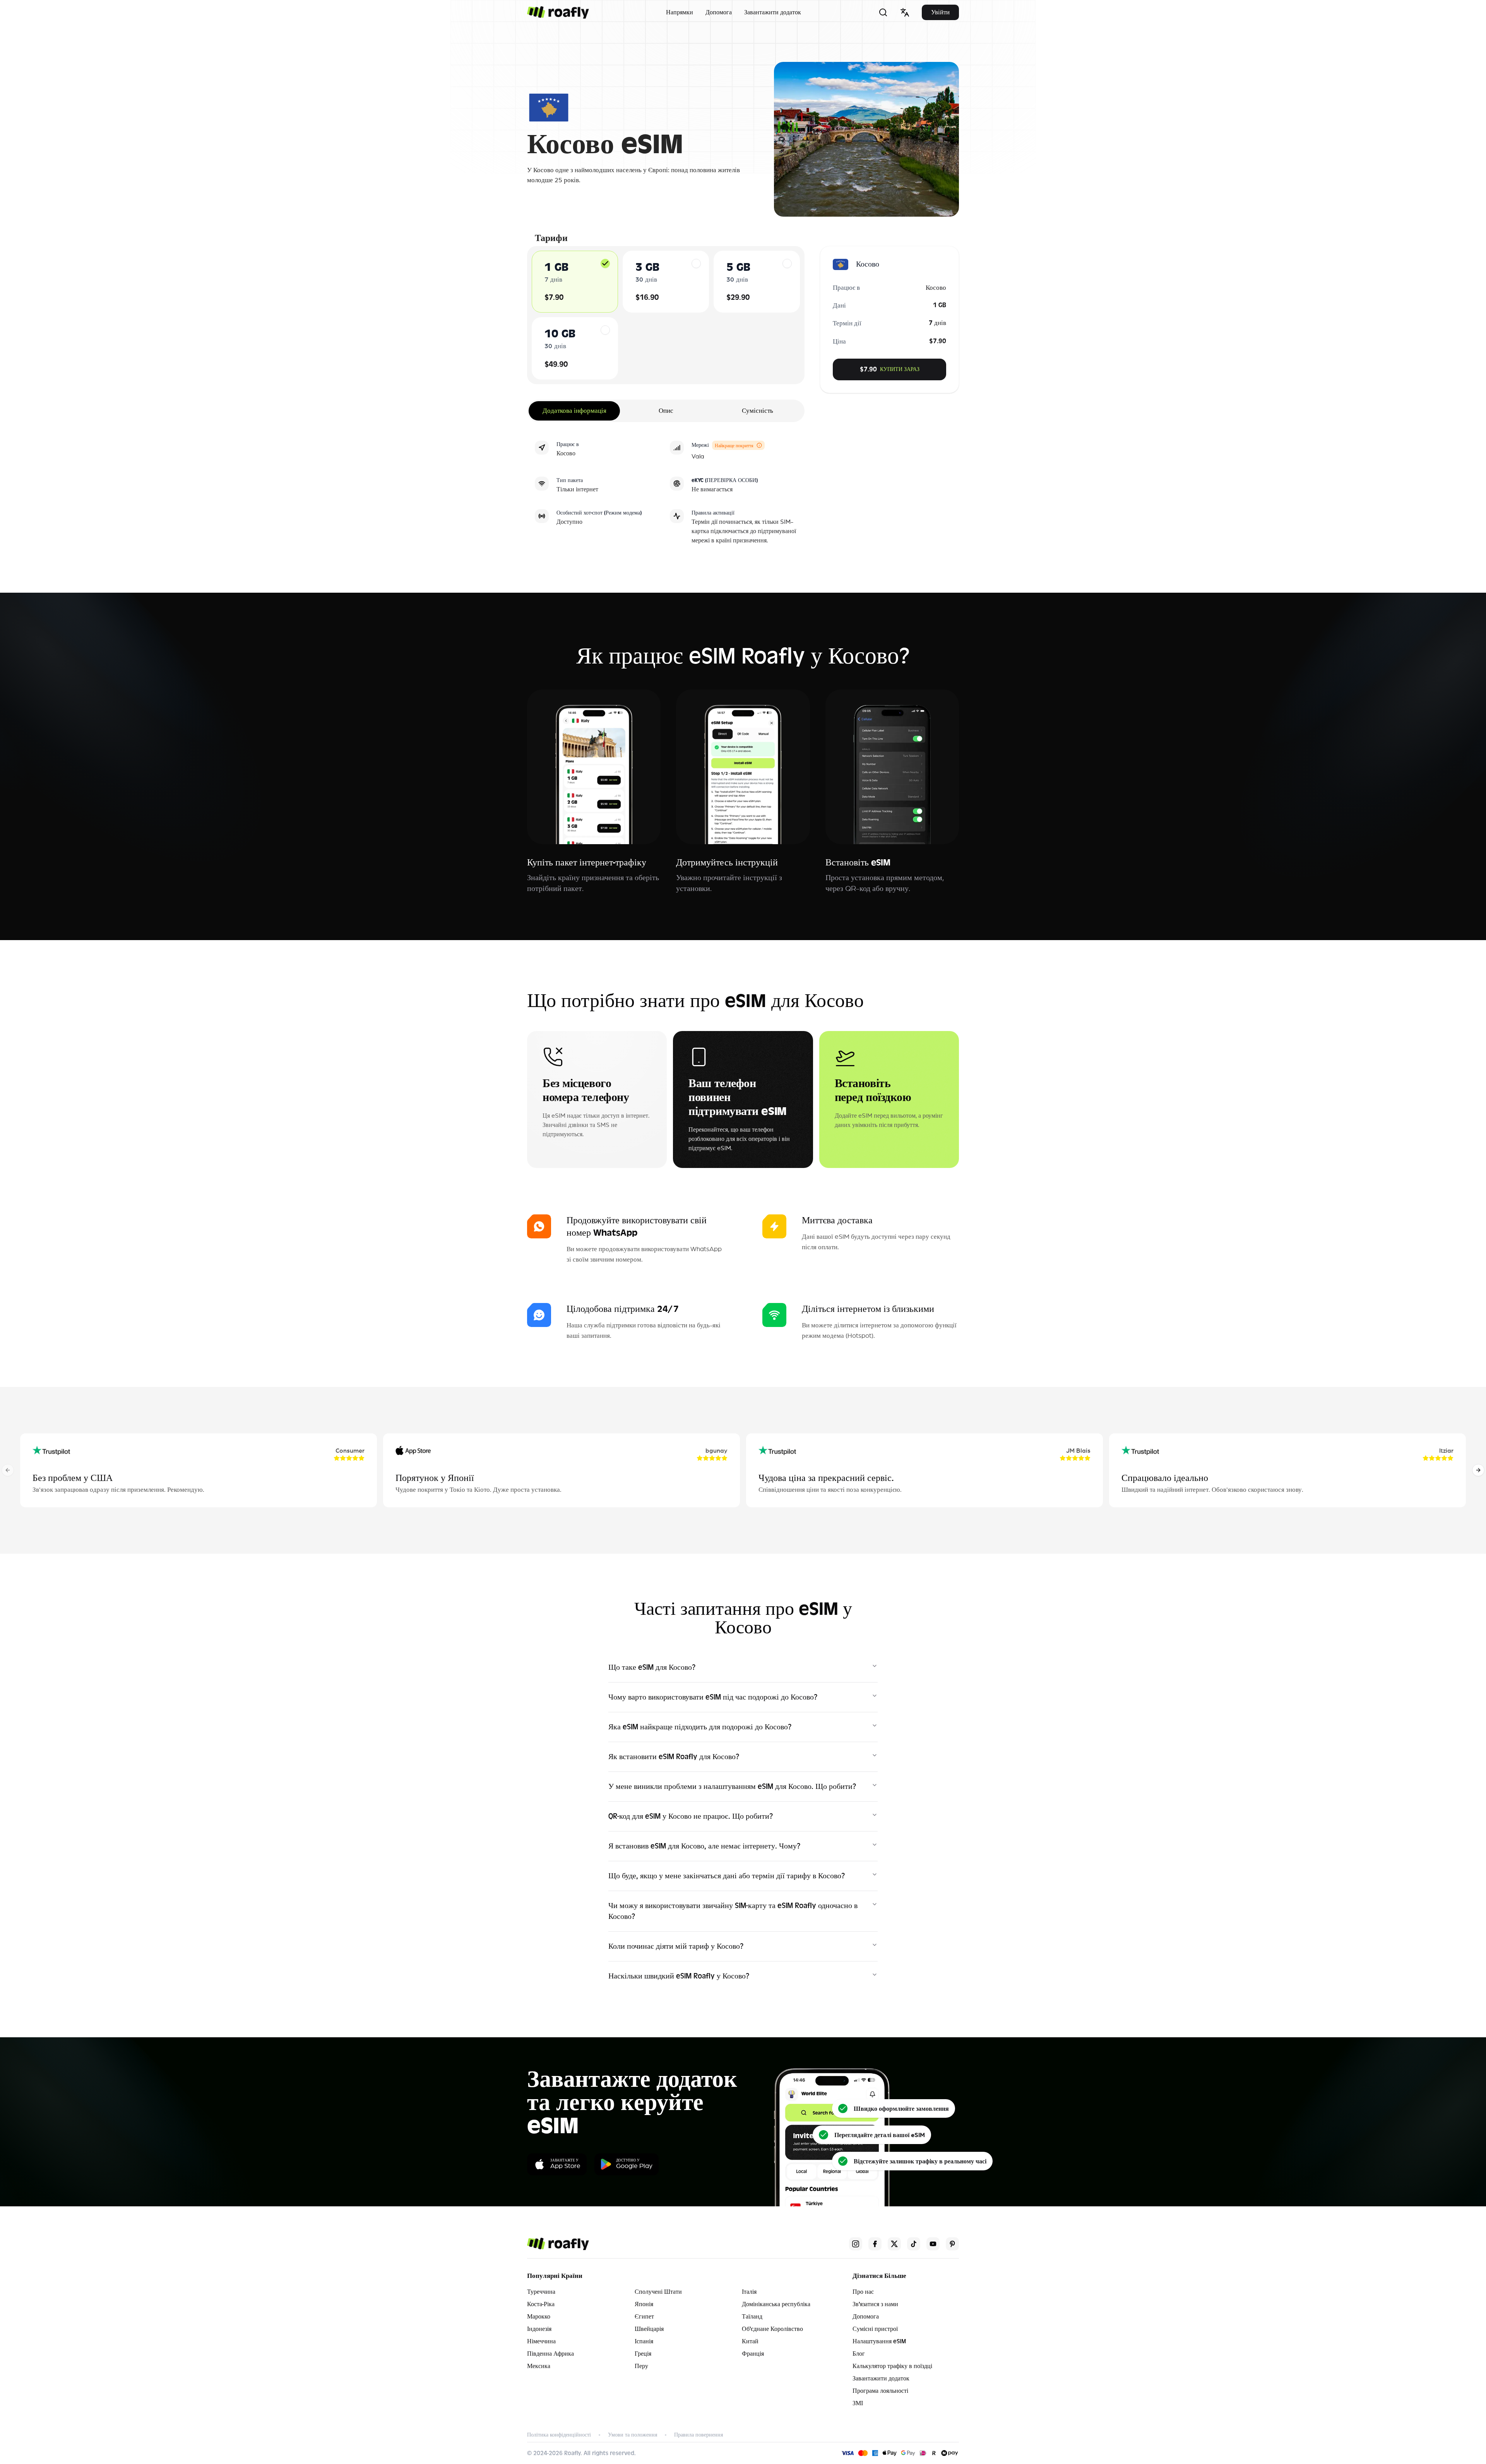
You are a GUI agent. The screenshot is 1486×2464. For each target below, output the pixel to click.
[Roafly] (558, 12)
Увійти (940, 12)
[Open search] (883, 12)
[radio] (605, 263)
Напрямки (680, 12)
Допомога (719, 12)
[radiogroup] (666, 315)
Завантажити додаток (773, 12)
